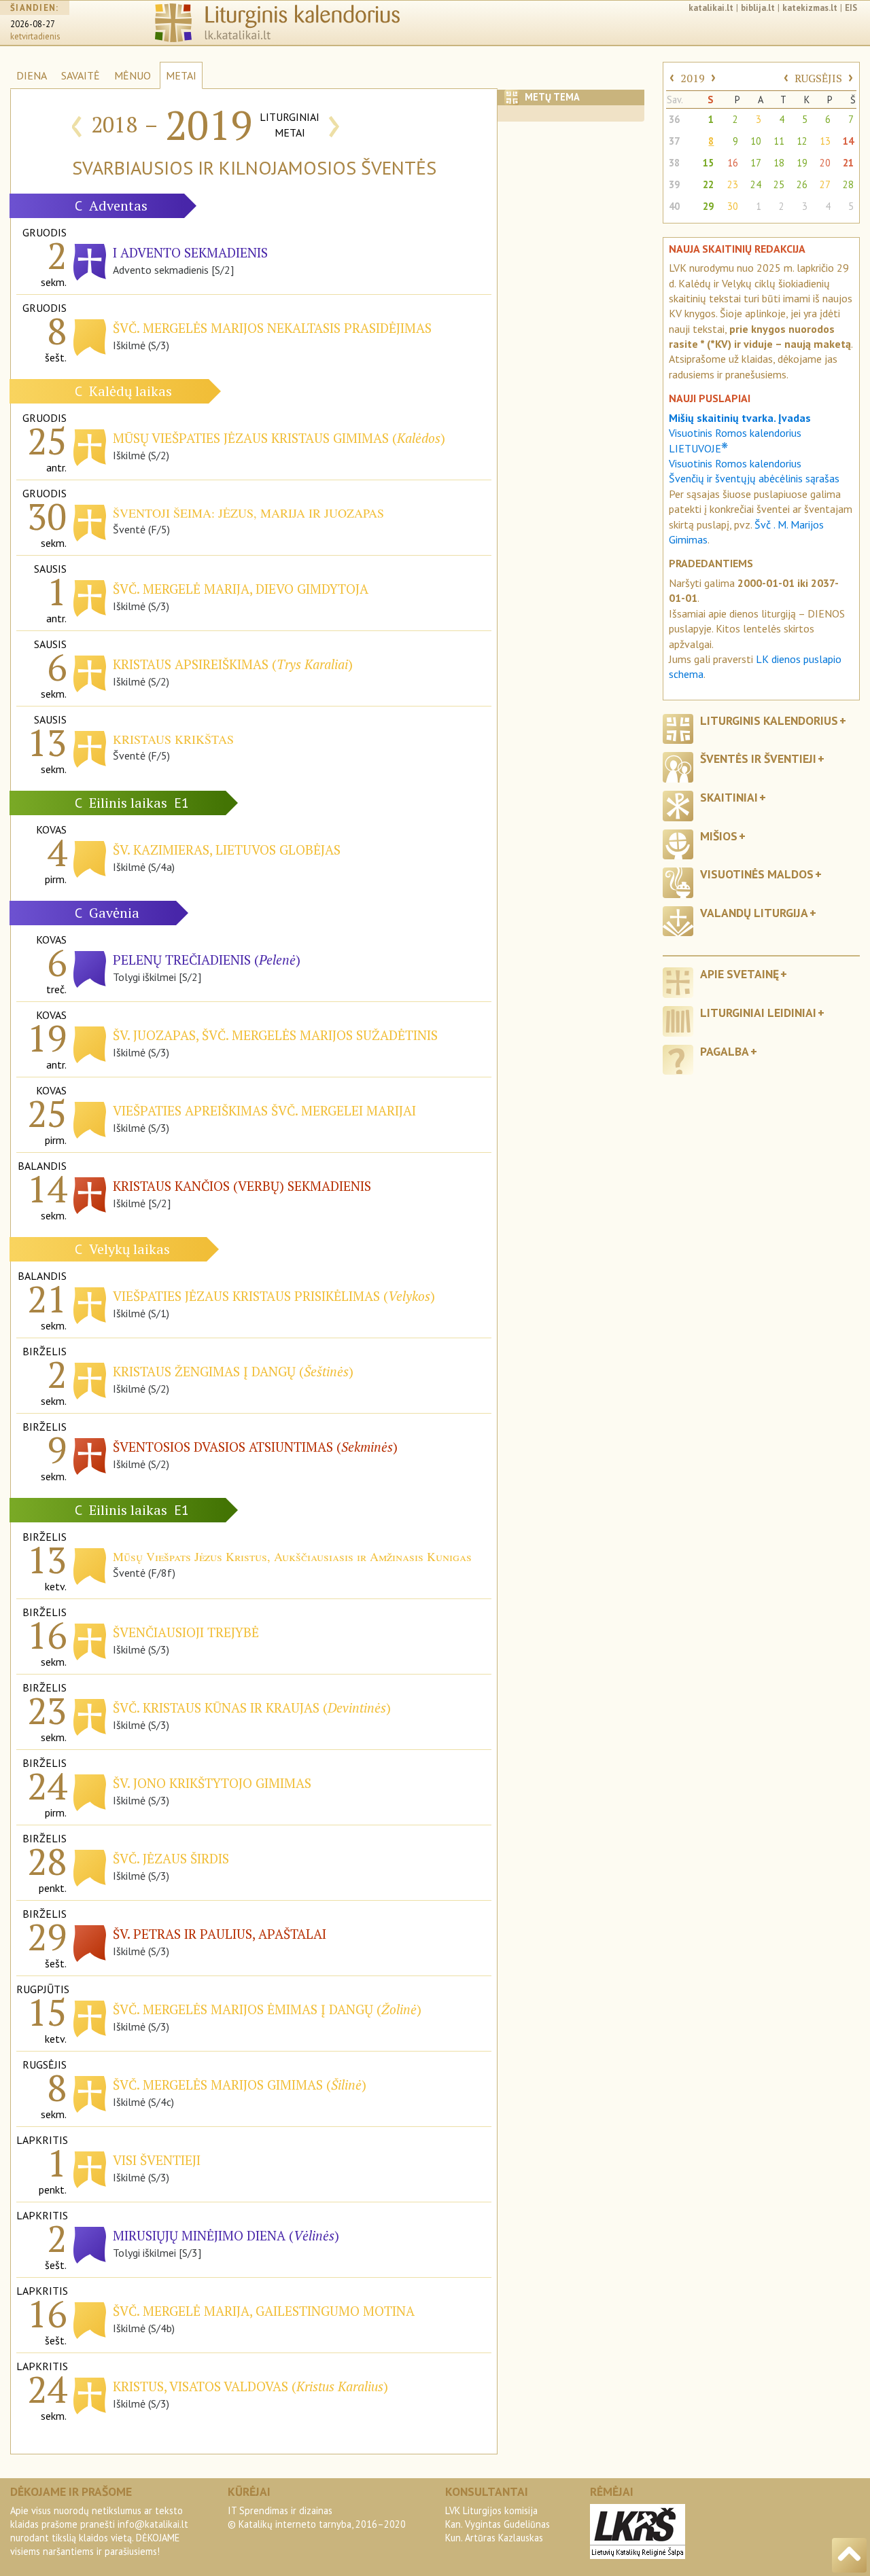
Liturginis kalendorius (769, 720)
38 (674, 163)
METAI (181, 75)
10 (756, 141)
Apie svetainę (739, 974)
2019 (693, 78)
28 (848, 184)
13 (825, 141)
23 (733, 184)
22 (708, 184)
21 (848, 163)
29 (708, 206)
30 (733, 206)
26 (802, 184)
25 (779, 184)
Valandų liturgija (754, 913)
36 (674, 119)
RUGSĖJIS (818, 78)
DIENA (32, 75)
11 (779, 141)
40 (674, 206)
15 (708, 163)
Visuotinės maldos (757, 874)
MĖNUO (133, 75)
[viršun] (849, 2555)
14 (848, 141)
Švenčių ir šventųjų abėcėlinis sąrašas (754, 478)
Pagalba (725, 1051)
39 (674, 184)
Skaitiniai (729, 797)
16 (733, 163)
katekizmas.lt (810, 8)
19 (802, 163)
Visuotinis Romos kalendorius (735, 463)
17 (756, 163)
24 (756, 184)
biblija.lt (758, 8)
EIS (851, 8)
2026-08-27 (33, 24)
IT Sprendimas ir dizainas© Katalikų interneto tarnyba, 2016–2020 (317, 2517)
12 (802, 141)
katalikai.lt (711, 8)
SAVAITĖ (81, 75)
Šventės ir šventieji (758, 758)
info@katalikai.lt (153, 2524)
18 (779, 163)
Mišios (719, 836)
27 (825, 184)
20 (825, 163)
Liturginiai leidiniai (758, 1013)
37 (674, 141)
